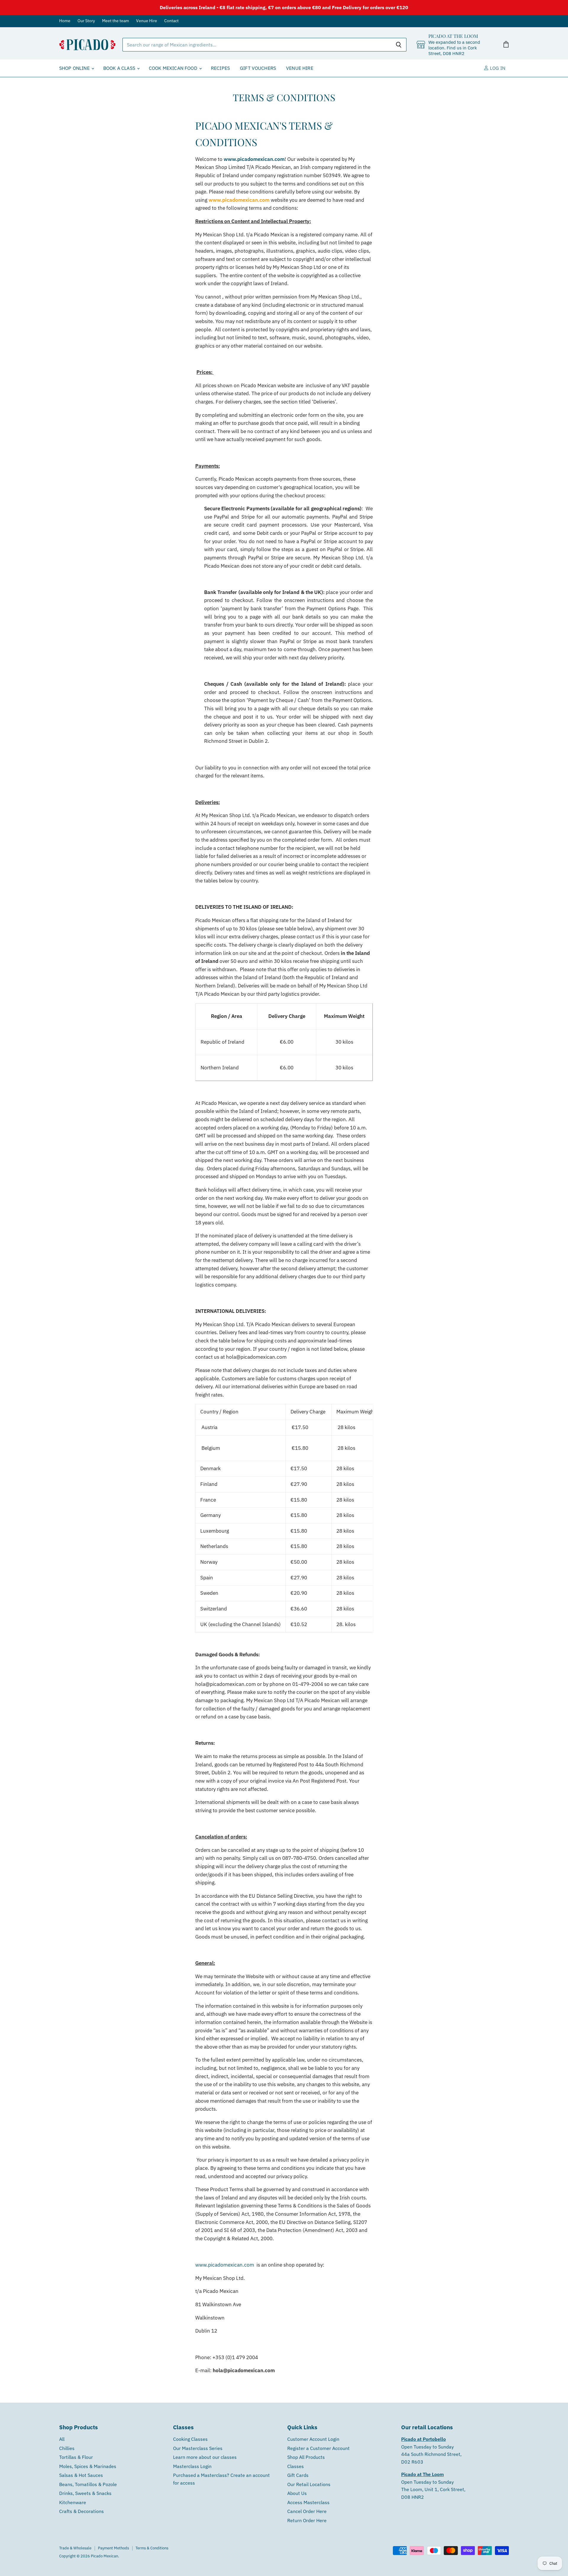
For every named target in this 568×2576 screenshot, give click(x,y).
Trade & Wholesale (75, 2548)
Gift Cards (298, 2475)
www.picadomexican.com (254, 159)
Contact (171, 21)
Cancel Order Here (307, 2511)
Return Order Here (307, 2520)
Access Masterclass (308, 2502)
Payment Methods (113, 2548)
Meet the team (116, 21)
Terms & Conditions (152, 2548)
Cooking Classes (190, 2439)
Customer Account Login (313, 2439)
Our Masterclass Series (198, 2448)
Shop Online (75, 68)
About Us (297, 2493)
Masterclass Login (192, 2466)
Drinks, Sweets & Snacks (85, 2493)
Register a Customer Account (318, 2448)
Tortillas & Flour (76, 2457)
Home (65, 21)
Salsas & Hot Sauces (81, 2475)
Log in (497, 68)
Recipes (220, 68)
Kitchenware (73, 2502)
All (62, 2439)
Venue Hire (147, 21)
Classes (296, 2466)
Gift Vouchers (258, 68)
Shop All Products (306, 2457)
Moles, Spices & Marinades (88, 2466)
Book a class (120, 68)
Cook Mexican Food (174, 68)
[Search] (399, 45)
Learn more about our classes (205, 2457)
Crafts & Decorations (82, 2511)
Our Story (86, 21)
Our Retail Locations (309, 2484)
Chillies (67, 2448)
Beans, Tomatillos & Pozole (88, 2484)
